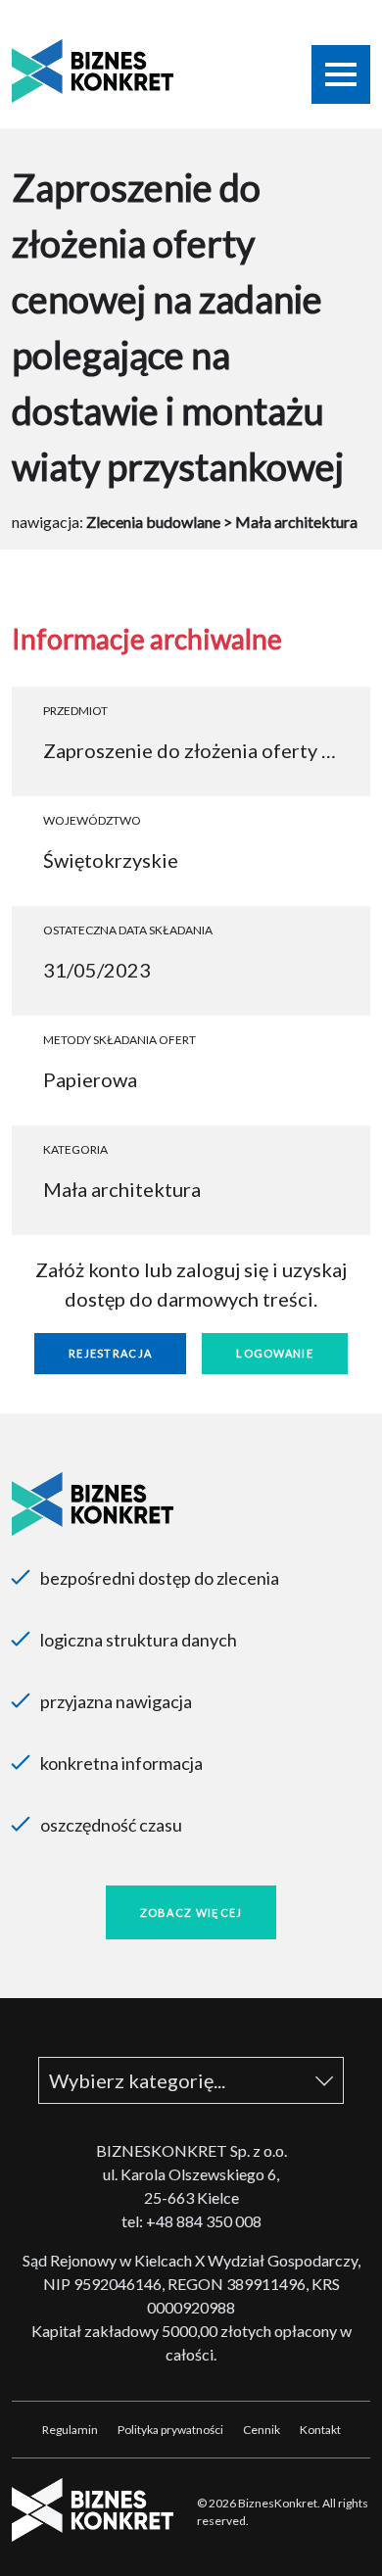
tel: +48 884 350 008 (191, 2221)
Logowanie (275, 1353)
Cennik (262, 2430)
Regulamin (70, 2430)
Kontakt (320, 2430)
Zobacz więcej (191, 1912)
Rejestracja (110, 1353)
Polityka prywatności (170, 2430)
